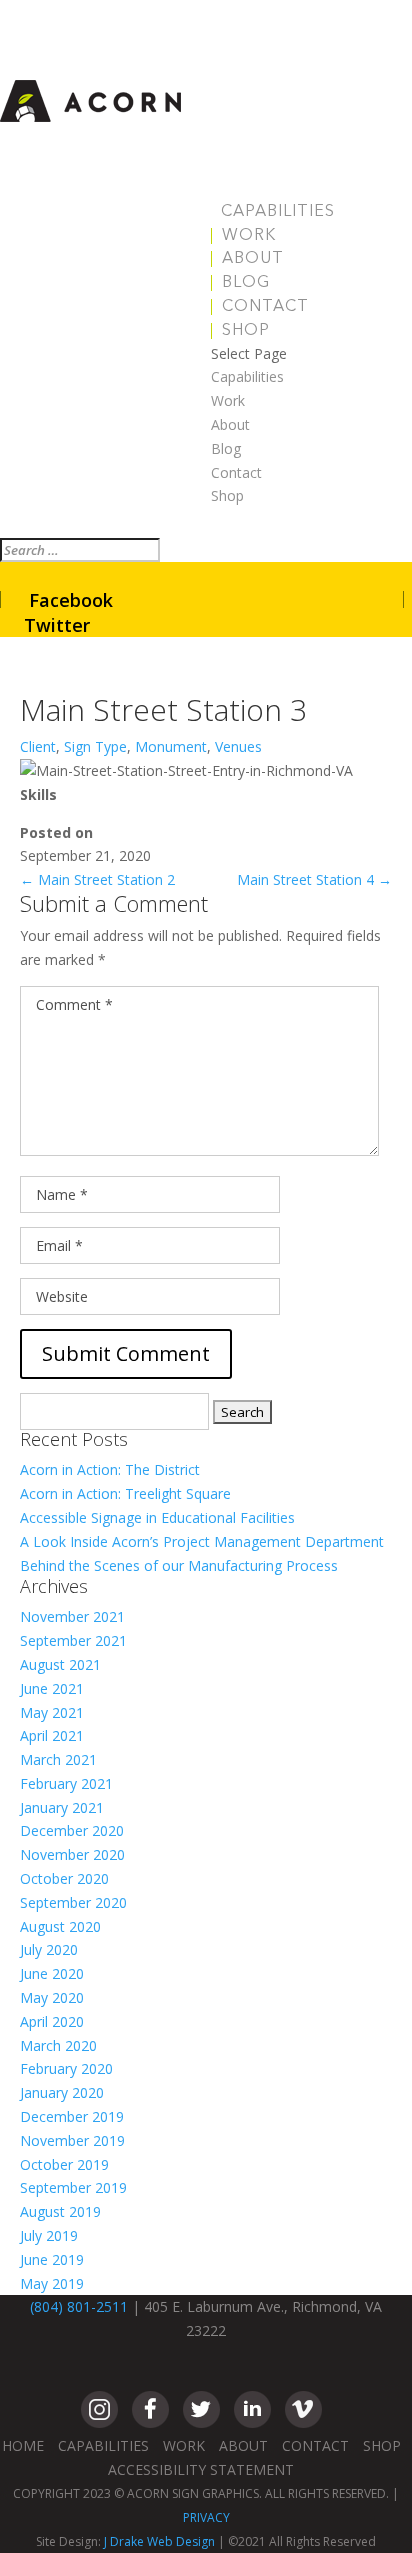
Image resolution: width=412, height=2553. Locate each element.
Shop (246, 331)
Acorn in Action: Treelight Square (125, 1493)
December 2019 (72, 2116)
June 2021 (52, 1688)
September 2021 (73, 1640)
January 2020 (62, 2092)
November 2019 (72, 2140)
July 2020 (49, 1949)
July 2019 (49, 2235)
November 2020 (72, 1854)
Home (23, 2445)
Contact (265, 307)
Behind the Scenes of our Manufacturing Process (179, 1565)
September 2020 (73, 1902)
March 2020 (58, 2045)
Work (249, 236)
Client (38, 746)
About (253, 259)
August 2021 (60, 1664)
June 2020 (52, 1973)
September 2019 (73, 2187)
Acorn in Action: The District (110, 1469)
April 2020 (52, 2021)
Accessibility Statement (201, 2469)
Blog (246, 283)
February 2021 (66, 1783)
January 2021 (62, 1807)
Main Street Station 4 (314, 879)
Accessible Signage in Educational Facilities (157, 1517)
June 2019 (52, 2259)
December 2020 (72, 1830)
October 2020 (64, 1878)
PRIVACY (206, 2517)
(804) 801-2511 (79, 2306)
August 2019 (60, 2211)
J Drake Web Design (159, 2541)
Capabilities (278, 212)
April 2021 (52, 1735)
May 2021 (52, 1712)
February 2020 (66, 2068)
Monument (171, 746)
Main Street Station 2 (97, 879)
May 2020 (52, 1997)
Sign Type (95, 746)
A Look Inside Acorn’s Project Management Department (202, 1541)
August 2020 (60, 1926)
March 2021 (58, 1759)
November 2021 (72, 1616)
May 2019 (52, 2283)
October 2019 (64, 2164)
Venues (238, 746)
